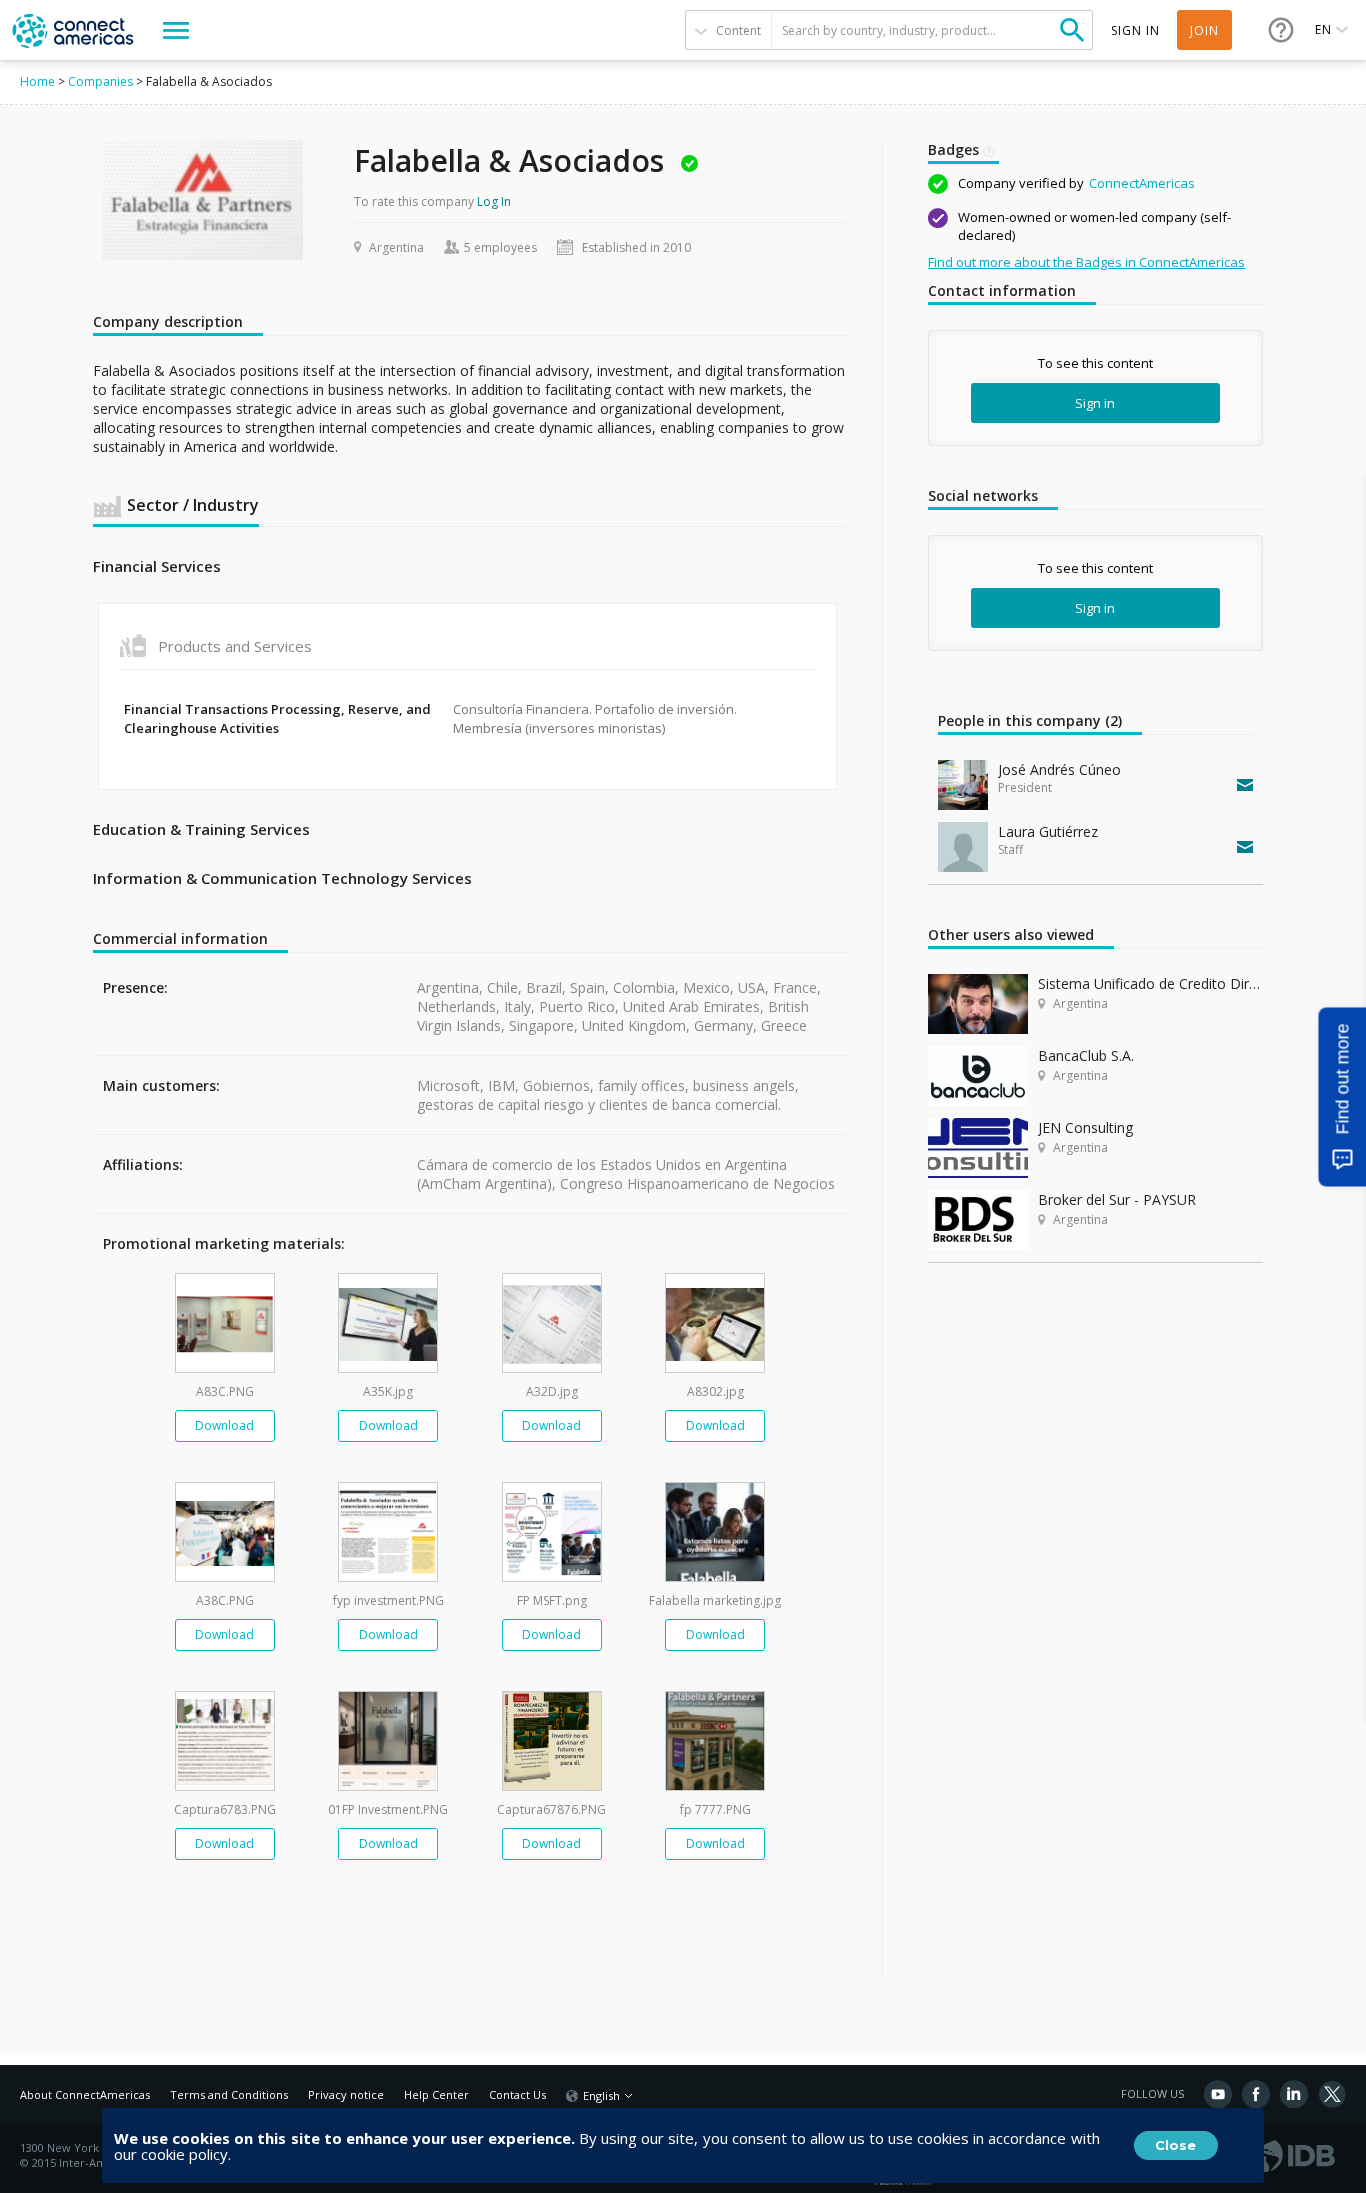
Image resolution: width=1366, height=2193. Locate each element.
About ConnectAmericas (85, 2094)
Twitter (1332, 2094)
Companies (100, 81)
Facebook (1256, 2094)
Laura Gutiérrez (1048, 831)
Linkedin (1294, 2094)
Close (1175, 2145)
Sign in (1095, 403)
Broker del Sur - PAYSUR (1117, 1199)
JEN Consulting (1085, 1127)
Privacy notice (346, 2094)
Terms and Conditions (229, 2094)
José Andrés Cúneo (1059, 769)
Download (224, 1425)
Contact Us (517, 2094)
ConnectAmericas (1142, 183)
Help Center (436, 2094)
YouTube (1218, 2094)
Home (37, 81)
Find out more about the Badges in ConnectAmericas (1086, 262)
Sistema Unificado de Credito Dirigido (1150, 983)
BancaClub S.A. (1086, 1055)
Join (1204, 30)
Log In (494, 201)
